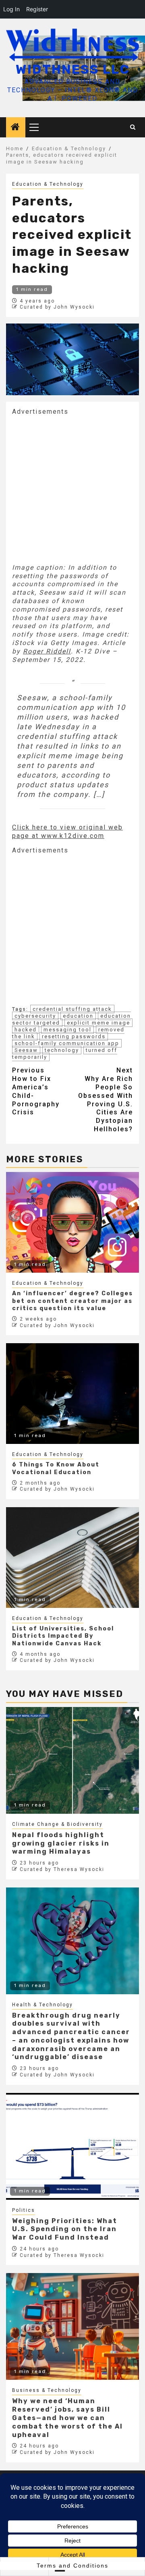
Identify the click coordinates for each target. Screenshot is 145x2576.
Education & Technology (48, 184)
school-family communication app (67, 1043)
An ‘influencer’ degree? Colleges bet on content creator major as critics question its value (72, 1301)
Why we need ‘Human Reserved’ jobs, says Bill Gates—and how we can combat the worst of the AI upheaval (67, 2418)
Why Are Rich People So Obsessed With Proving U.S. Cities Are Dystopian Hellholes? (106, 1100)
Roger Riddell (47, 651)
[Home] (16, 128)
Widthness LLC (73, 69)
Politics (24, 2210)
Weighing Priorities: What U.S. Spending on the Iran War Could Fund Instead (65, 2229)
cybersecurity (35, 1016)
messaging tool (67, 1030)
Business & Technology (47, 2390)
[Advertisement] (72, 489)
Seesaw (26, 1050)
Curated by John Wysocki (57, 307)
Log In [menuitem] (11, 9)
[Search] (133, 127)
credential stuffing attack (72, 1009)
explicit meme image (98, 1023)
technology (62, 1050)
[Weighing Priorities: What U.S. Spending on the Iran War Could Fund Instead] (72, 2146)
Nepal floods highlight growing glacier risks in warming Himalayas (61, 1843)
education (78, 1016)
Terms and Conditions (72, 2566)
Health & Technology (42, 2005)
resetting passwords (74, 1036)
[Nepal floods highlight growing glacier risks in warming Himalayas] (72, 1760)
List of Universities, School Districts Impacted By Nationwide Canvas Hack (63, 1636)
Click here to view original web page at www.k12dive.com (67, 832)
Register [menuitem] (37, 9)
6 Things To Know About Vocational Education (56, 1468)
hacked (26, 1030)
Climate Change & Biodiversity (57, 1824)
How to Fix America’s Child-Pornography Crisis (36, 1091)
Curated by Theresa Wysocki (62, 1869)
